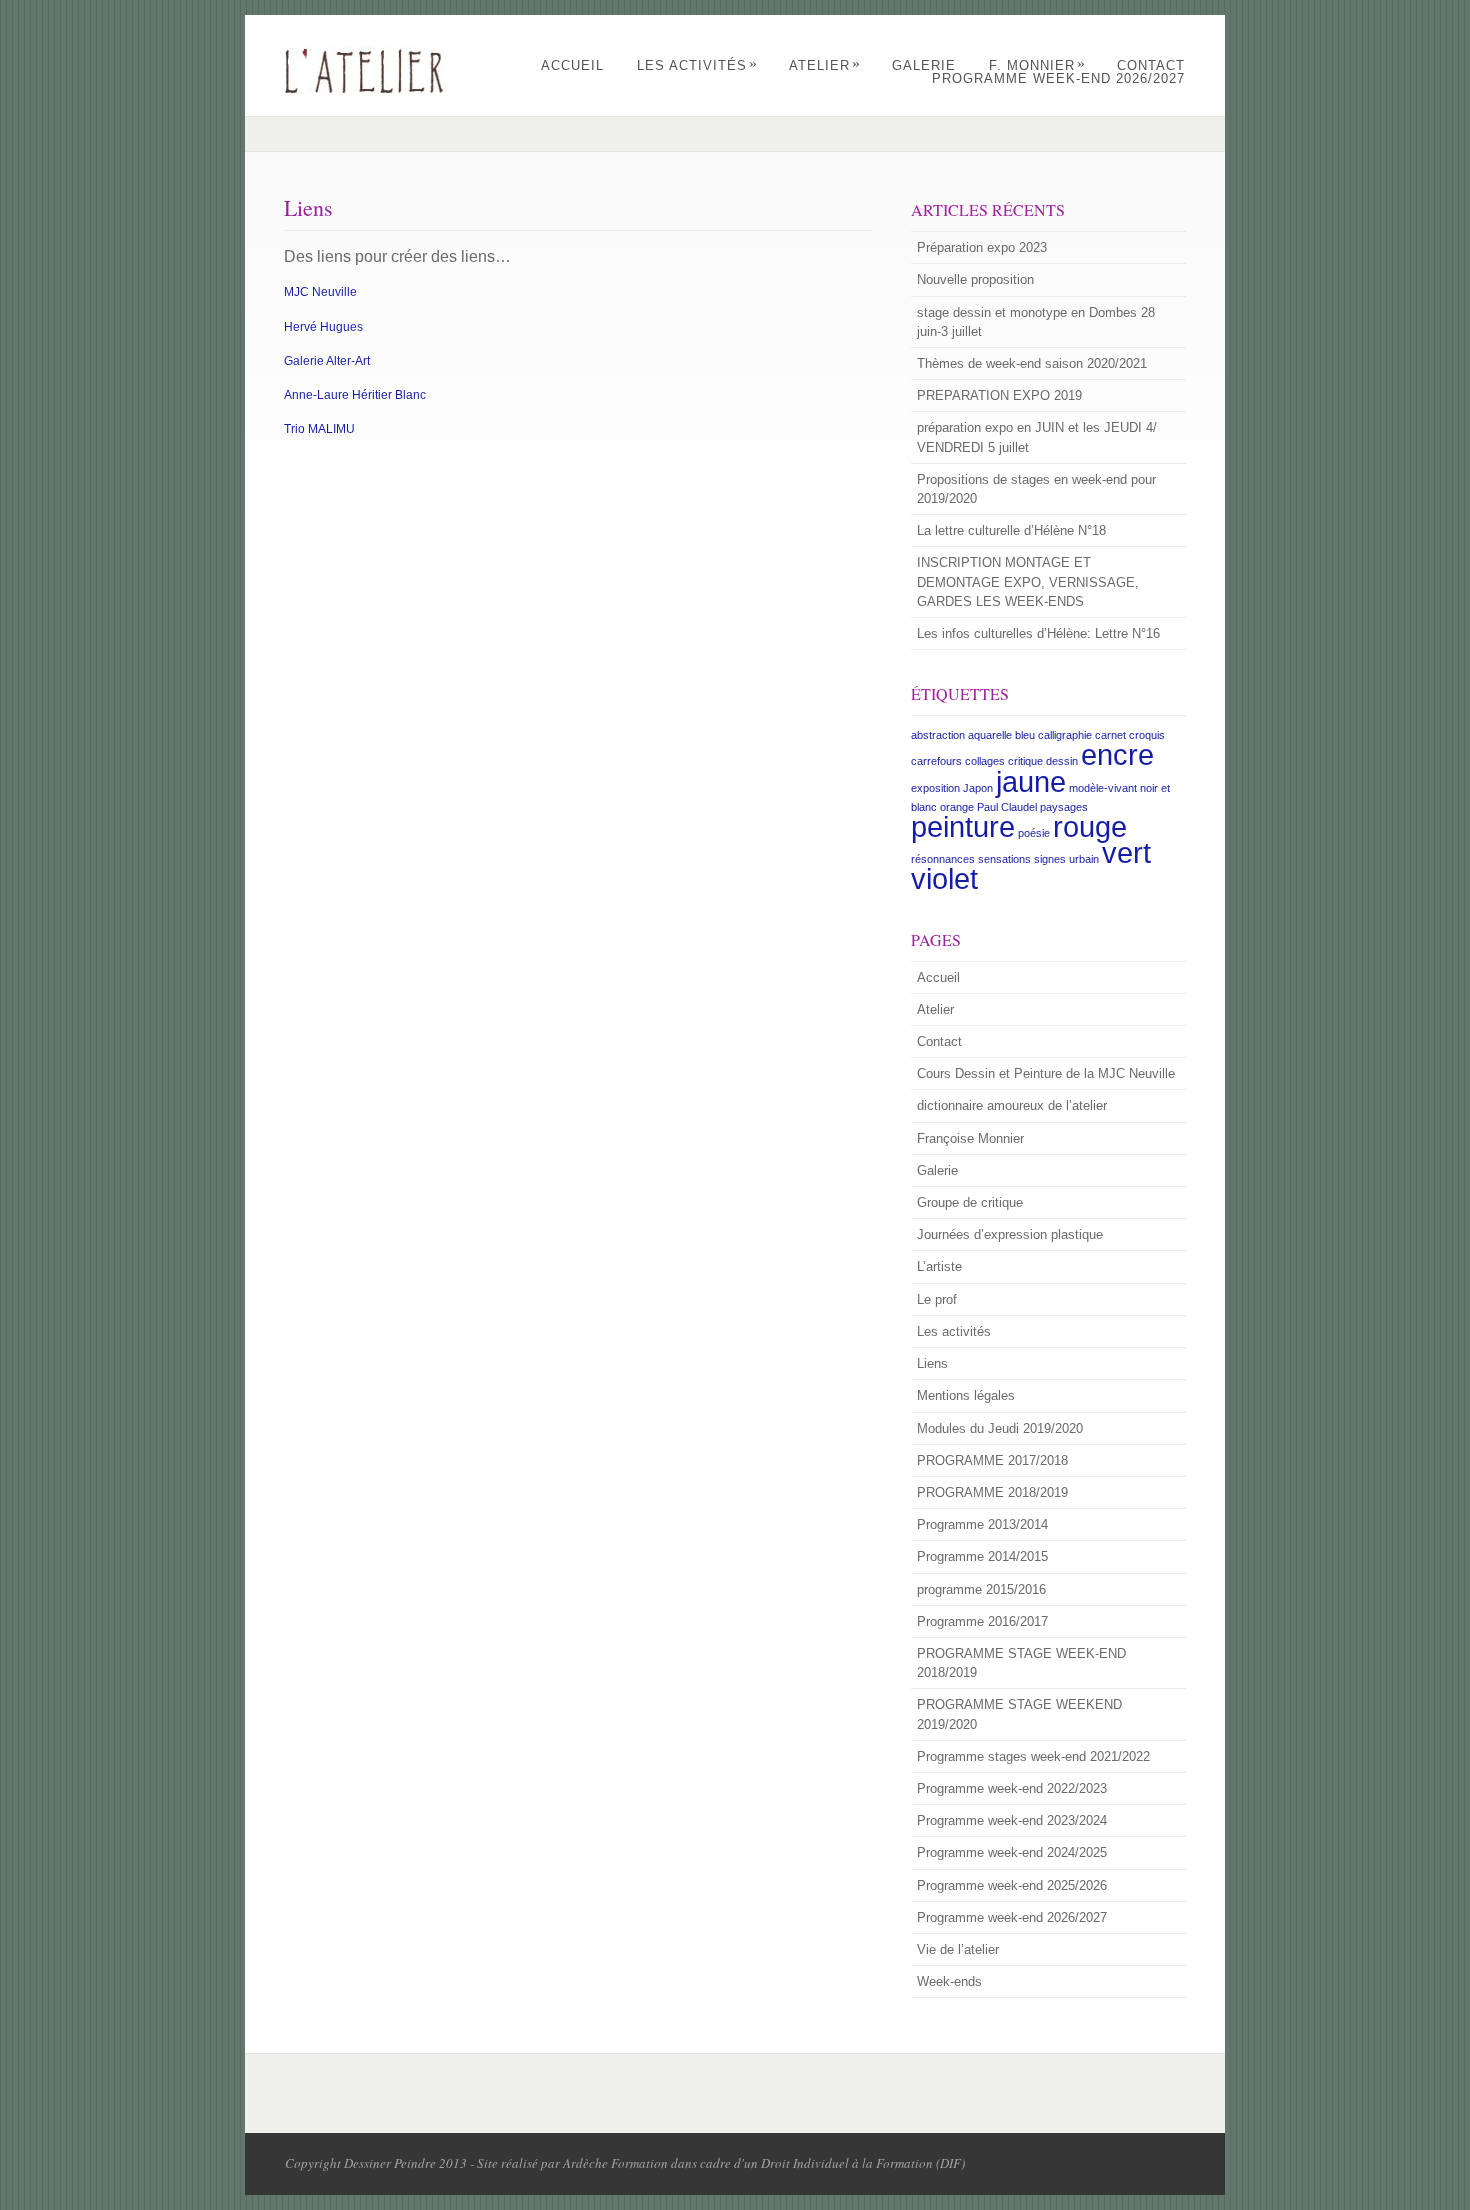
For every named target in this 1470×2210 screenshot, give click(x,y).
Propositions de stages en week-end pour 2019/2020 (1036, 489)
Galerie (924, 65)
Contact (1151, 65)
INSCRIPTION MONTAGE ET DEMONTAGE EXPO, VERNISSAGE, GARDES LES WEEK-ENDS (1028, 581)
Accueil (572, 65)
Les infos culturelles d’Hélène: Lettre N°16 (1038, 633)
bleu (1025, 735)
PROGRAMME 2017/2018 (992, 1460)
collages (985, 761)
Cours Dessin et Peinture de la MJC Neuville (1046, 1073)
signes (1050, 859)
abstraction (938, 735)
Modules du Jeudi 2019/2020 (1000, 1428)
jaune (1031, 781)
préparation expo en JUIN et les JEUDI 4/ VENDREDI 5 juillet (1037, 437)
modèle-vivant (1103, 788)
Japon (978, 788)
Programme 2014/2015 (982, 1556)
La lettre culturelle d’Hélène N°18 (1011, 530)
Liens (932, 1363)
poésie (1034, 833)
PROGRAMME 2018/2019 (992, 1492)
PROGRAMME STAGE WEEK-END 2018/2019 (1021, 1663)
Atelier (825, 65)
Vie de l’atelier (958, 1949)
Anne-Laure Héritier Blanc (355, 395)
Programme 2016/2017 (982, 1621)
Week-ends (949, 1981)
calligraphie (1065, 735)
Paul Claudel (1007, 807)
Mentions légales (966, 1395)
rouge (1090, 826)
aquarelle (990, 735)
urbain (1084, 859)
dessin (1062, 761)
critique (1025, 761)
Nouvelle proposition (975, 279)
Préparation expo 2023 (982, 247)
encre (1117, 754)
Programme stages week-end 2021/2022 (1033, 1756)
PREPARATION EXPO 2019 (999, 395)
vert (1126, 852)
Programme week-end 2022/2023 (1012, 1788)
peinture (963, 826)
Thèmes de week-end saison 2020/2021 (1032, 363)
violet (944, 878)
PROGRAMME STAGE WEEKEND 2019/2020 (1019, 1714)
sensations (1004, 859)
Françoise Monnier (970, 1138)
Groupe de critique (970, 1202)
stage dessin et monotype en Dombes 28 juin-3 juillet (1036, 322)
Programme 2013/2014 (982, 1524)
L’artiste (939, 1266)
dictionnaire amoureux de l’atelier (1012, 1105)
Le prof (937, 1299)
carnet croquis (1130, 735)
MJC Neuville (320, 292)
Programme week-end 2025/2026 (1012, 1885)
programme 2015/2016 (981, 1589)
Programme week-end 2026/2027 (1058, 78)
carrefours (936, 761)
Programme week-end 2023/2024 (1012, 1820)
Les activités (697, 65)
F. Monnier (1037, 65)
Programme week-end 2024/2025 (1012, 1852)
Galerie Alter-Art (327, 361)
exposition (935, 788)
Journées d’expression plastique (1010, 1234)
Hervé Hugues (323, 327)
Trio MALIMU (319, 429)
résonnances (943, 859)
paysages (1064, 807)
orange (957, 807)
